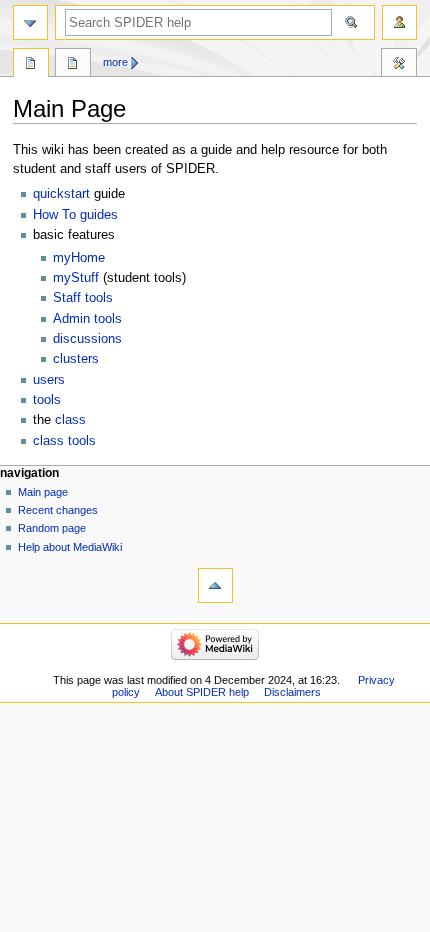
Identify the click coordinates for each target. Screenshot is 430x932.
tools (47, 400)
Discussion (73, 65)
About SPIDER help (202, 692)
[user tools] (399, 22)
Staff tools (83, 298)
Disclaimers (292, 692)
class (70, 420)
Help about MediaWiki (70, 547)
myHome (79, 258)
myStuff (76, 278)
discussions (87, 339)
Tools (399, 65)
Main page (43, 492)
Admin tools (87, 319)
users (49, 380)
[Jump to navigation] (30, 22)
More (115, 62)
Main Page (31, 65)
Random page (52, 528)
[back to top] (215, 585)
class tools (64, 441)
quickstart (61, 194)
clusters (76, 359)
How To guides (75, 215)
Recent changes (58, 510)
